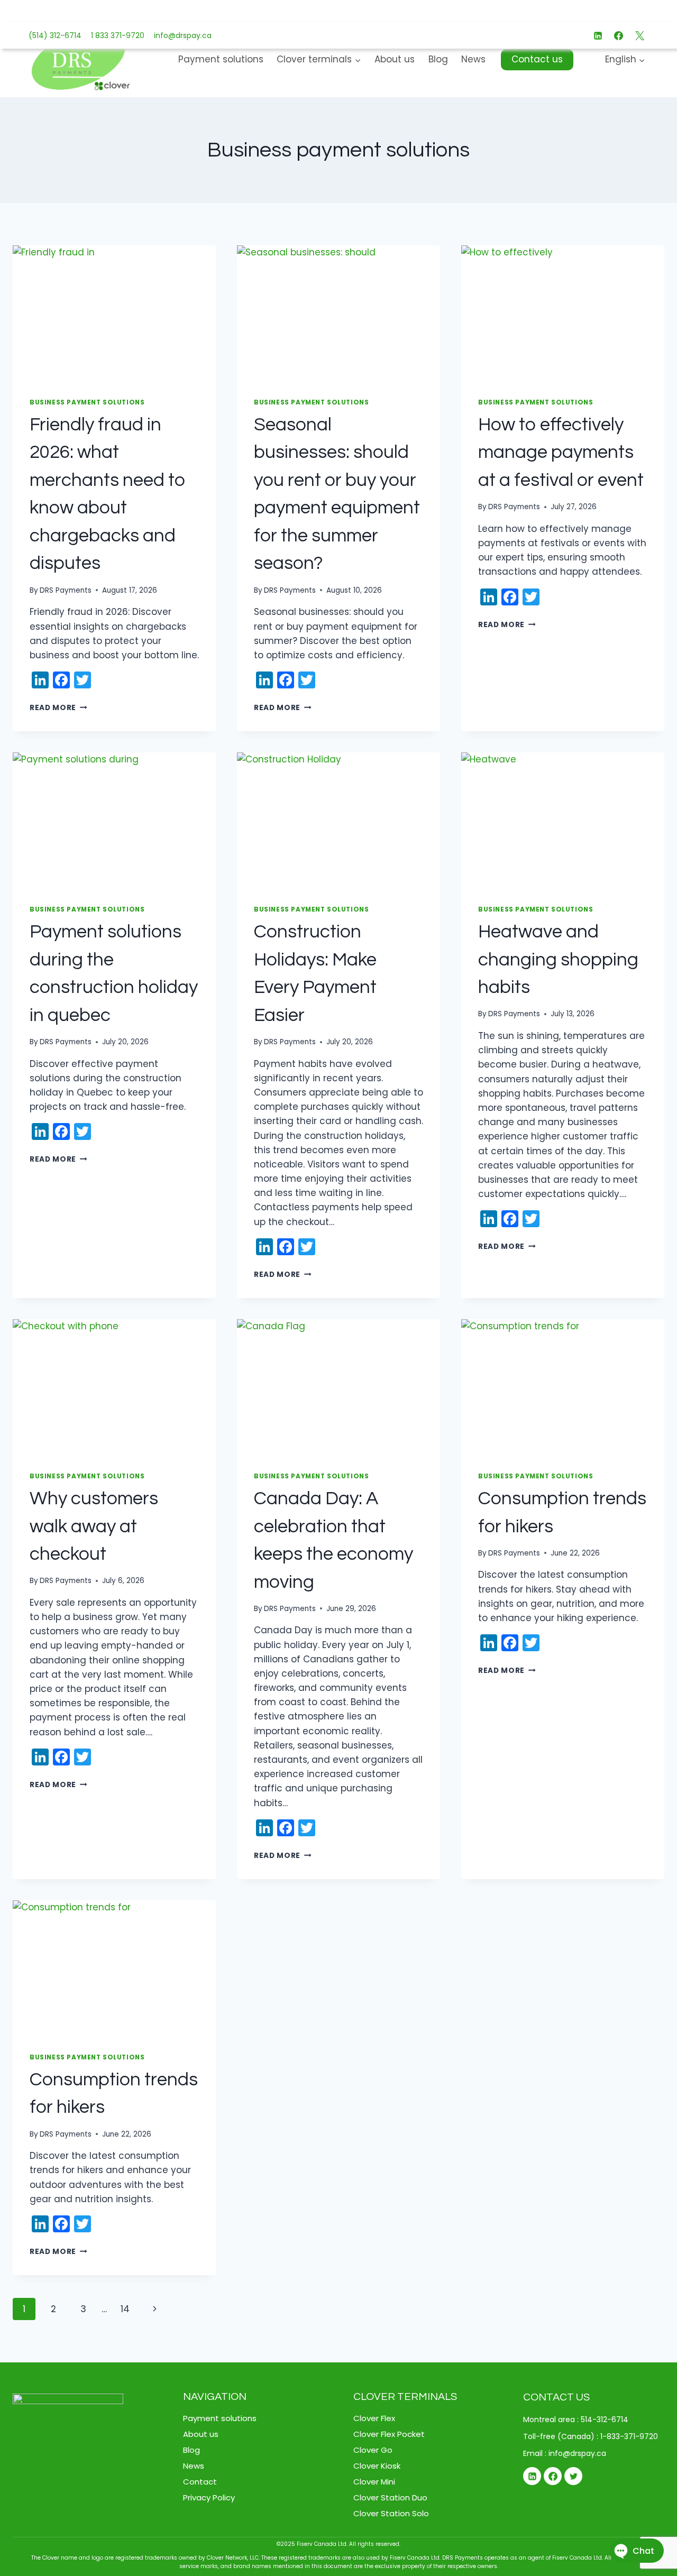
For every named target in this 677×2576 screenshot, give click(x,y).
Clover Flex (374, 2418)
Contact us (537, 59)
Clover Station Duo (390, 2497)
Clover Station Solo (391, 2513)
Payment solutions (221, 59)
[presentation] (114, 313)
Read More (58, 708)
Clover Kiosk (377, 2466)
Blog (438, 59)
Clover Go (373, 2450)
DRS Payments (66, 590)
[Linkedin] (598, 35)
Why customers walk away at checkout (94, 1526)
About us (395, 59)
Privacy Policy (209, 2497)
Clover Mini (374, 2482)
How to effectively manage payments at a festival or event (561, 452)
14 (125, 2309)
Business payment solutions (87, 402)
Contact (200, 2482)
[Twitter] (573, 2476)
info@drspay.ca (181, 35)
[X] (639, 35)
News (473, 59)
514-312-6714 (605, 2419)
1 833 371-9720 (116, 35)
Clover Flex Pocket (389, 2434)
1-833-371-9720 (629, 2436)
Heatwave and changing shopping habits (558, 959)
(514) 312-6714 (55, 35)
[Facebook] (619, 35)
